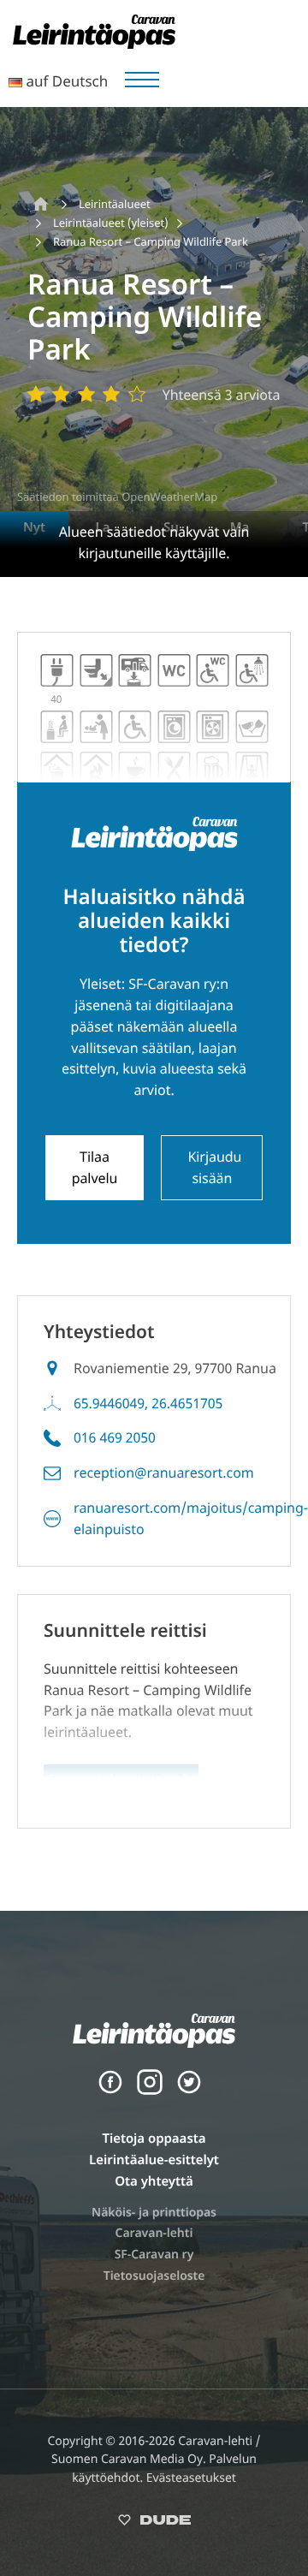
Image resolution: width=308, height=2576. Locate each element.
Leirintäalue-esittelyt (154, 2160)
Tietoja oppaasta (154, 2139)
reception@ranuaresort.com (164, 1472)
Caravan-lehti (154, 2233)
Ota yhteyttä (154, 2181)
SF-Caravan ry (154, 2255)
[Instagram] (150, 2091)
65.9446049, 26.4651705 (148, 1403)
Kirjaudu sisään (214, 1167)
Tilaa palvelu (95, 1167)
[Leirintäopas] (94, 44)
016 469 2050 (115, 1437)
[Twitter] (189, 2091)
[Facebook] (110, 2091)
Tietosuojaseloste (154, 2276)
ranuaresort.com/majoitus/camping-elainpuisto (191, 1518)
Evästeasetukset (191, 2478)
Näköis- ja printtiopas (154, 2213)
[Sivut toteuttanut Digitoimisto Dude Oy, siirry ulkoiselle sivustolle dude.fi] (154, 2523)
